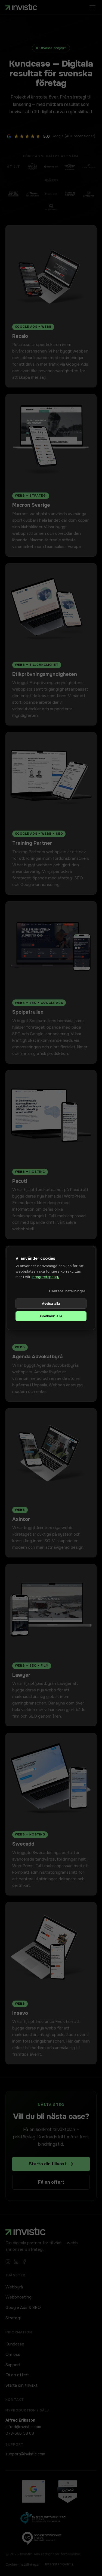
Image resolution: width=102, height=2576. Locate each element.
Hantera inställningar (67, 1291)
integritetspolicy (45, 1277)
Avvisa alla (51, 1304)
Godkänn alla (51, 1316)
